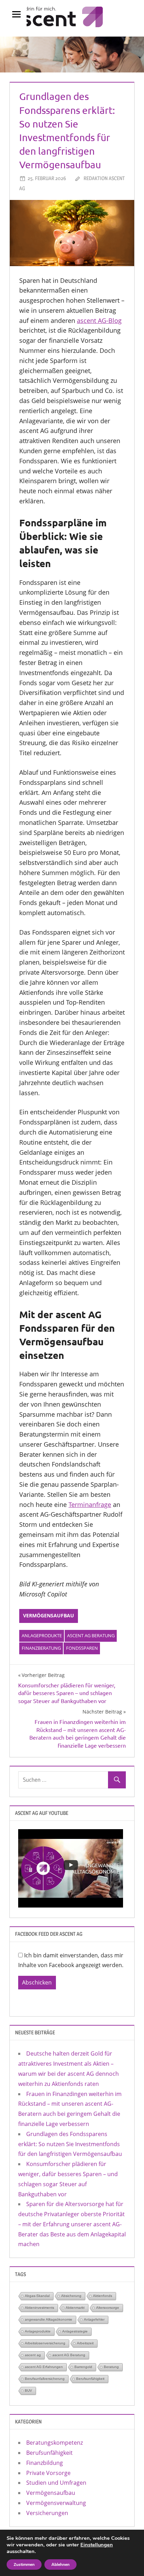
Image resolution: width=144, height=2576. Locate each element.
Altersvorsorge (108, 2308)
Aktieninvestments (39, 2308)
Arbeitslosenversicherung (45, 2343)
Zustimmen (24, 2565)
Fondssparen (82, 1648)
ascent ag (33, 2355)
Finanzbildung (45, 2463)
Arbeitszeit (85, 2343)
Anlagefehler (94, 2319)
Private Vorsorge (48, 2473)
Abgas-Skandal (37, 2296)
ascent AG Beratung (91, 1635)
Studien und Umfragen (56, 2483)
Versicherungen (47, 2513)
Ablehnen (60, 2565)
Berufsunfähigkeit (90, 2379)
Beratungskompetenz (55, 2443)
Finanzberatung (41, 1648)
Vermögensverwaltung (56, 2503)
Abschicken (37, 1982)
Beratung (111, 2367)
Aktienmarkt (75, 2308)
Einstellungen (97, 2545)
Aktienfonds (103, 2296)
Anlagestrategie (75, 2331)
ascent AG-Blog (99, 320)
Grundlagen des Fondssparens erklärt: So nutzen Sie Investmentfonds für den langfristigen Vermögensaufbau (70, 2144)
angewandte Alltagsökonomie (49, 2319)
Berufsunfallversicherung (45, 2379)
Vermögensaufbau (49, 1615)
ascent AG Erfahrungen (44, 2367)
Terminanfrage (90, 1504)
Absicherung (71, 2296)
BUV (28, 2391)
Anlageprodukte (42, 1635)
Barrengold (83, 2367)
